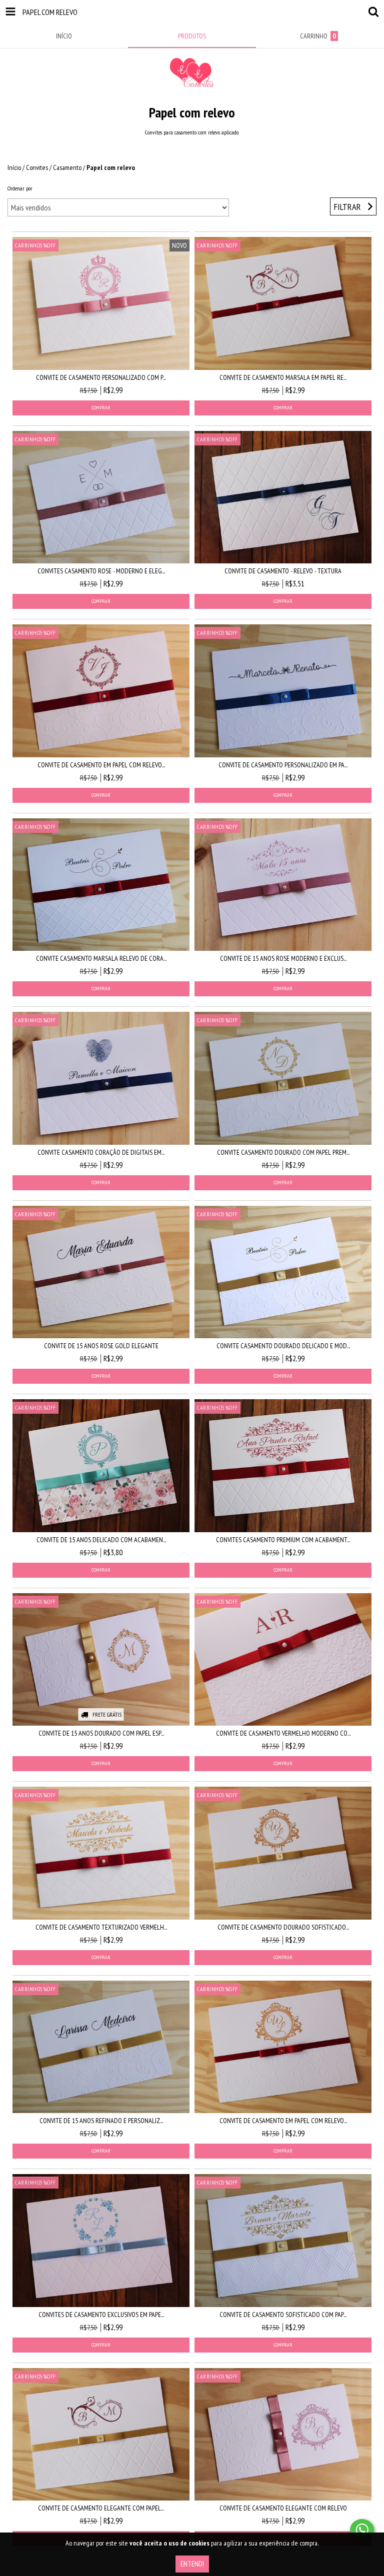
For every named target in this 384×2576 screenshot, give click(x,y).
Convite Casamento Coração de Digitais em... (101, 1152)
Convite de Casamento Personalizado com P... (101, 377)
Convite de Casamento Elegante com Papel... (101, 2508)
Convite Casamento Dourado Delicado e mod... (283, 1346)
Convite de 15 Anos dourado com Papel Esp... (101, 1733)
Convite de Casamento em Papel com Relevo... (101, 765)
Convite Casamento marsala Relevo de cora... (101, 958)
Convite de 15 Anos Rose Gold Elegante (101, 1346)
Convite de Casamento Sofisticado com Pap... (283, 2315)
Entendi (192, 2564)
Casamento (67, 167)
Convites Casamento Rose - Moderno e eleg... (101, 571)
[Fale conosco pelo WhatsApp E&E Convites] (362, 2530)
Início (14, 167)
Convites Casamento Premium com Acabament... (283, 1540)
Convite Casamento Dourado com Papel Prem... (283, 1152)
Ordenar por (20, 188)
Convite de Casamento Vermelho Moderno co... (283, 1733)
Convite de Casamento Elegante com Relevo (283, 2508)
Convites (37, 167)
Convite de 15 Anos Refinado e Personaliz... (101, 2121)
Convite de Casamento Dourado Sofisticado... (283, 1927)
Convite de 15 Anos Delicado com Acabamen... (101, 1540)
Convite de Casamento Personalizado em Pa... (283, 765)
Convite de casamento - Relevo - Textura (283, 571)
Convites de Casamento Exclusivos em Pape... (101, 2315)
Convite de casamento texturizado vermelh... (101, 1927)
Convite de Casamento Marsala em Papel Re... (283, 377)
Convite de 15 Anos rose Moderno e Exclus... (283, 958)
